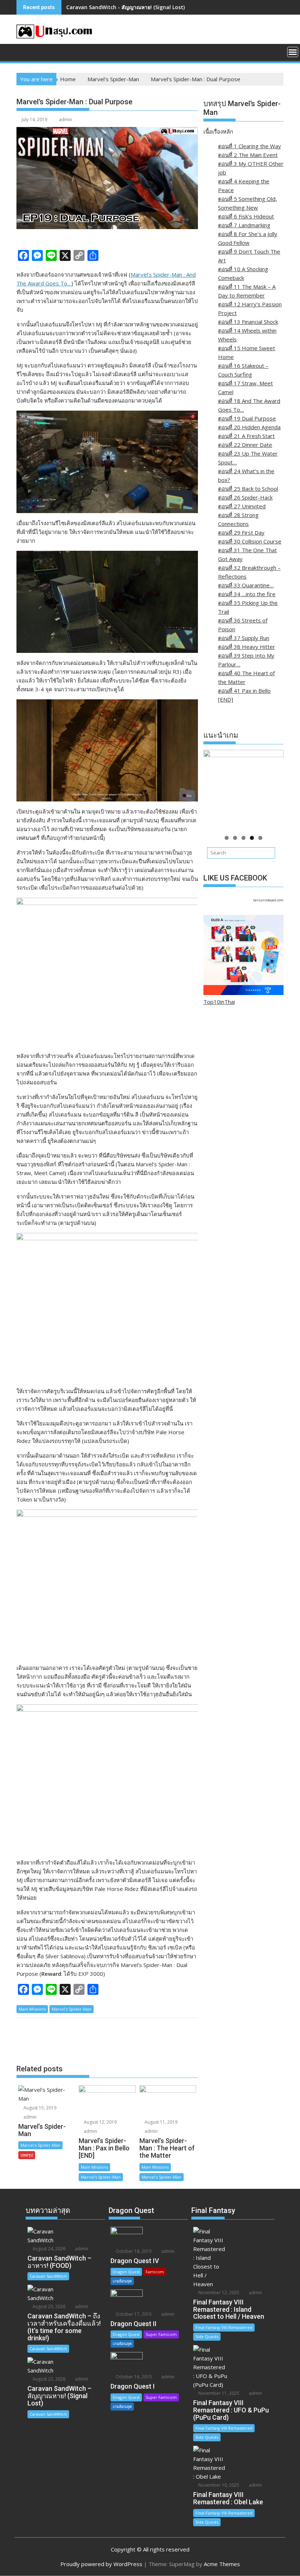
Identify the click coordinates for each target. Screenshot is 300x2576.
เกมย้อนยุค (122, 2281)
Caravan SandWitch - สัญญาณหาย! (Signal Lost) (125, 7)
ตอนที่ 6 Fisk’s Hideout (246, 216)
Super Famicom (161, 2334)
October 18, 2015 (133, 2251)
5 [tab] (260, 838)
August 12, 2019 (100, 2122)
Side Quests (207, 2336)
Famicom (155, 2272)
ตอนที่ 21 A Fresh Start (246, 436)
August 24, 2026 (48, 2249)
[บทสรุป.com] (24, 51)
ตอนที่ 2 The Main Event (248, 155)
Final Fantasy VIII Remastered (224, 2327)
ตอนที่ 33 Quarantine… (246, 585)
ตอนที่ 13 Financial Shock (248, 322)
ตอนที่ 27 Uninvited (242, 506)
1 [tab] (227, 838)
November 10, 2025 (218, 2485)
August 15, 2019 (39, 2108)
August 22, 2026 (48, 2379)
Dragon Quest (126, 2272)
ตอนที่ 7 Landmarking (244, 225)
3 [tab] (243, 838)
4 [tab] (252, 838)
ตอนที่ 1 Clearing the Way (250, 146)
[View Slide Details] (243, 790)
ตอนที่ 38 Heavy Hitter (247, 647)
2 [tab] (235, 838)
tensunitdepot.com (268, 900)
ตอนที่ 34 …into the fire (247, 594)
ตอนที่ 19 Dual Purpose (247, 418)
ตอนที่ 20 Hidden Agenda (249, 427)
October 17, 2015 (133, 2314)
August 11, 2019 (160, 2122)
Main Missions (32, 2009)
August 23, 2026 (48, 2306)
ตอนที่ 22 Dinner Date (245, 445)
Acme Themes (222, 2564)
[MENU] (293, 52)
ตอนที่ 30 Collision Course (250, 541)
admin (65, 119)
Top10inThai (219, 1002)
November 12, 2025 (218, 2293)
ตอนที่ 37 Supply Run (244, 638)
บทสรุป (27, 2155)
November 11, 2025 (218, 2393)
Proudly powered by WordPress (101, 2564)
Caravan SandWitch (48, 2276)
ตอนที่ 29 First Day (241, 532)
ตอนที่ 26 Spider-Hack (245, 497)
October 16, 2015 (133, 2377)
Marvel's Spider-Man (72, 2009)
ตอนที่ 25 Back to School (248, 489)
